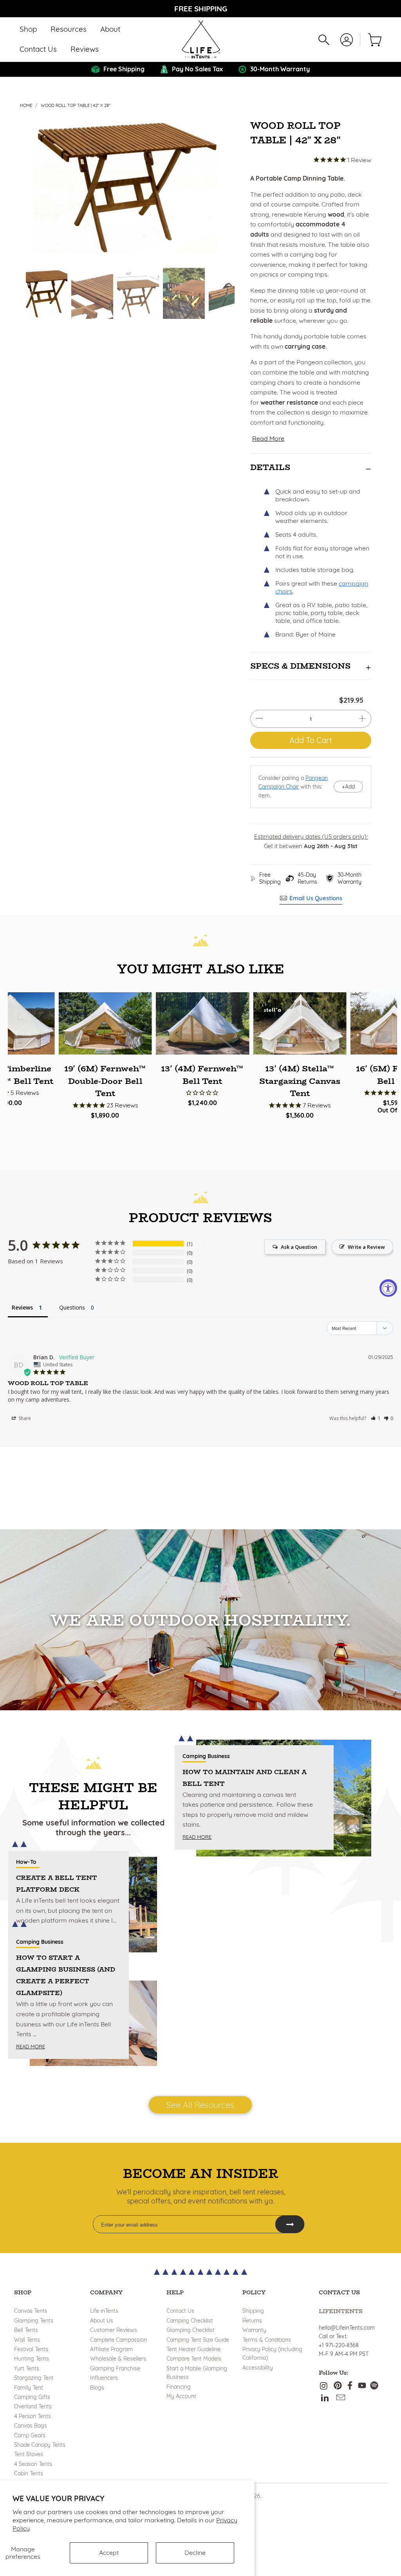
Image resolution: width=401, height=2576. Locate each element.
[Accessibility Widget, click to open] (388, 1288)
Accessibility (258, 2368)
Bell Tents (26, 2330)
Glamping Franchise (115, 2368)
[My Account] (347, 40)
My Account (181, 2396)
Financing (179, 2387)
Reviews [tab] (22, 1307)
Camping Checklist (190, 2321)
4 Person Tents (33, 2416)
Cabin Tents (29, 2473)
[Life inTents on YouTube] (362, 2386)
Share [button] (24, 1418)
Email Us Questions (316, 898)
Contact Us (180, 2311)
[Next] (227, 186)
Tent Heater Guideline (193, 2349)
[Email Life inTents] (341, 2398)
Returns (252, 2321)
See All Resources (200, 2105)
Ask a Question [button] (299, 1247)
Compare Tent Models (194, 2359)
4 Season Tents (33, 2464)
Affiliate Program (111, 2349)
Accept (109, 2552)
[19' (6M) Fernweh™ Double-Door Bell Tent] (105, 1023)
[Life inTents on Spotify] (374, 2386)
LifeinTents (341, 2311)
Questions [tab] (72, 1307)
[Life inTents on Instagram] (325, 2386)
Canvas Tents (31, 2311)
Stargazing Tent (34, 2378)
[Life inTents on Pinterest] (338, 2386)
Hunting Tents (32, 2359)
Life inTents (104, 2311)
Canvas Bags (31, 2426)
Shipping (253, 2311)
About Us (102, 2321)
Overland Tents (33, 2406)
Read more (31, 2046)
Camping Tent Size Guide (198, 2340)
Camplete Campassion (118, 2340)
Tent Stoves (29, 2454)
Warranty (254, 2330)
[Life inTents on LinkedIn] (325, 2398)
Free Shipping (270, 878)
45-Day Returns (307, 878)
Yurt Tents (27, 2368)
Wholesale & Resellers (118, 2359)
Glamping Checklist (191, 2330)
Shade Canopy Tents (40, 2445)
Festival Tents (31, 2349)
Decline (195, 2552)
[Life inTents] (201, 40)
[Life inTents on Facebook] (350, 2386)
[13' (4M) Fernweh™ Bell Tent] (202, 1023)
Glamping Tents (34, 2321)
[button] (28, 30)
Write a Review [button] (366, 1247)
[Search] (324, 40)
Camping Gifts (32, 2397)
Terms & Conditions (267, 2340)
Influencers (104, 2378)
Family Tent (29, 2388)
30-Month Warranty (350, 878)
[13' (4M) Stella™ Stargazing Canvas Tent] (300, 1023)
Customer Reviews (114, 2330)
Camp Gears (30, 2435)
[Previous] (33, 186)
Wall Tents (27, 2340)
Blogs (97, 2388)
